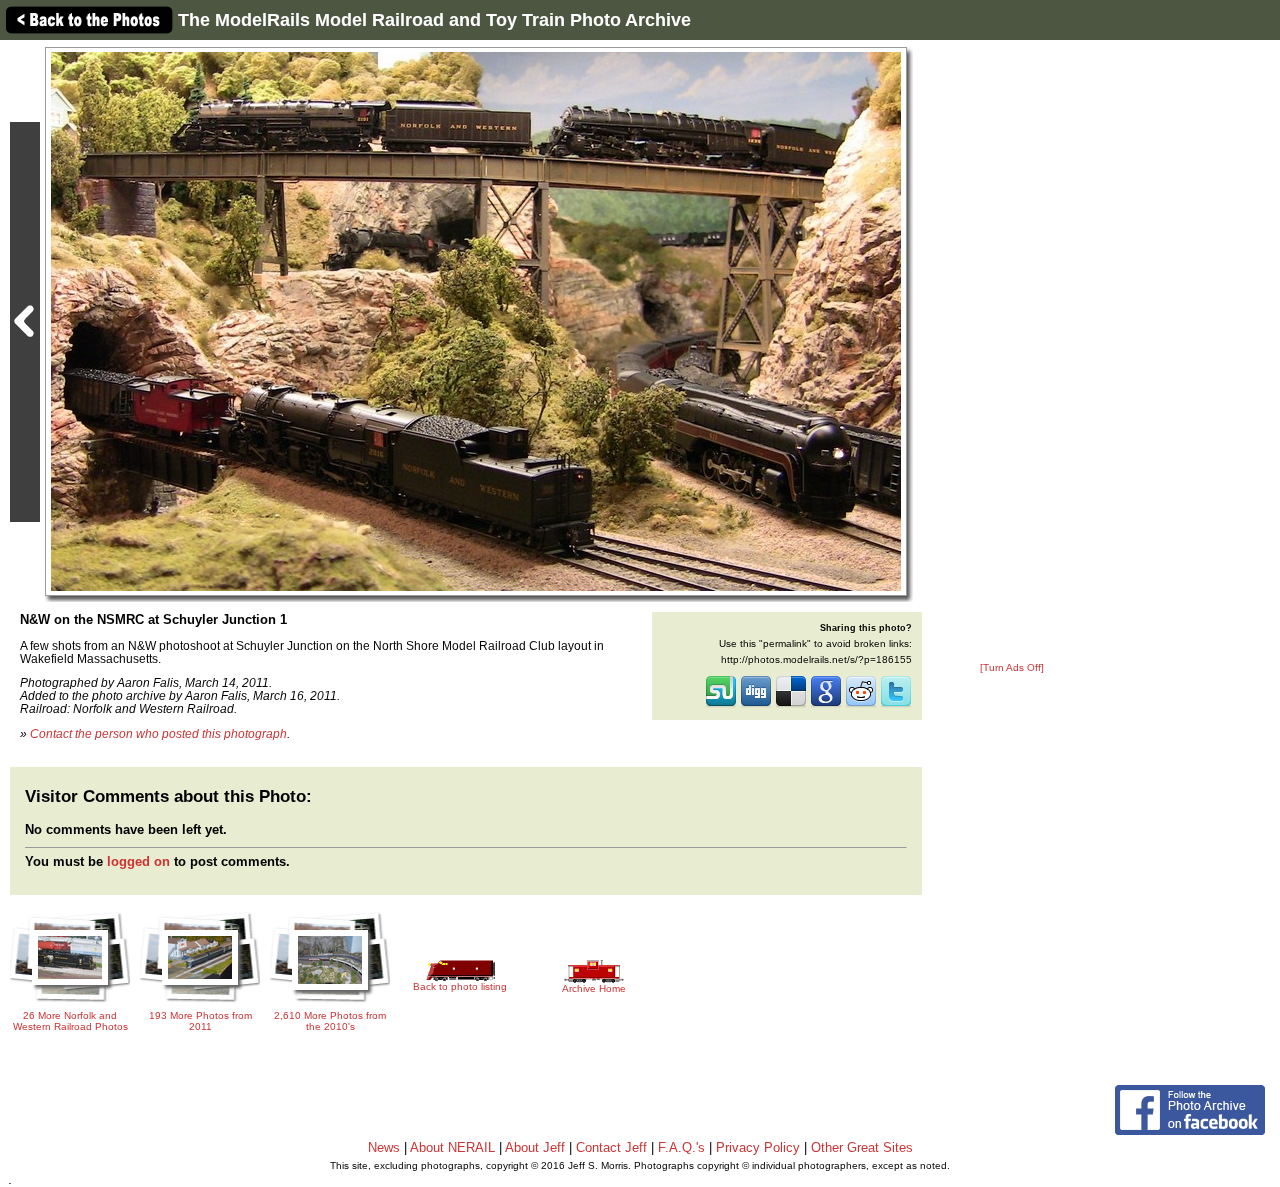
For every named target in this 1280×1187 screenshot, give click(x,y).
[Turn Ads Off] (1012, 667)
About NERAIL (452, 1147)
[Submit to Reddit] (861, 705)
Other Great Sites (862, 1147)
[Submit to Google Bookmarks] (826, 705)
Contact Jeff (611, 1147)
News (384, 1147)
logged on (138, 861)
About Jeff (535, 1147)
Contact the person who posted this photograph (158, 733)
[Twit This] (896, 705)
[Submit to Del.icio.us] (791, 705)
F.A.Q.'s (681, 1147)
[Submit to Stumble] (721, 705)
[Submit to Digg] (756, 705)
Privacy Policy (758, 1147)
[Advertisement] (1012, 352)
